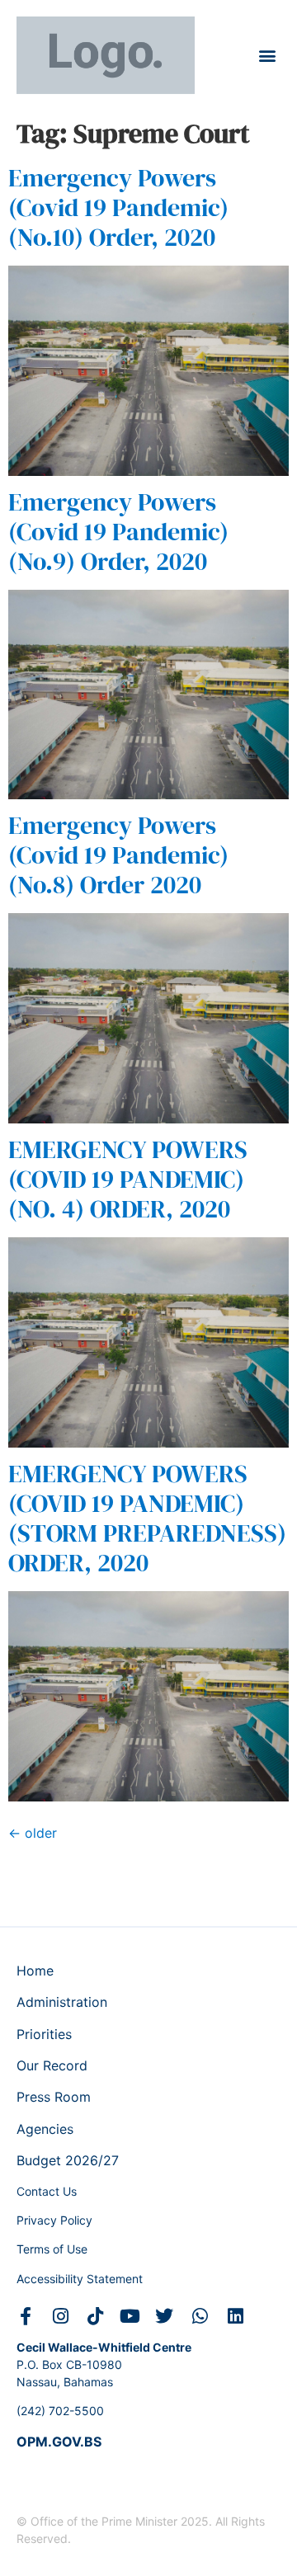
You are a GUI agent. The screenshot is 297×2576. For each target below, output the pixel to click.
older (33, 1833)
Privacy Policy (54, 2220)
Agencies (45, 2129)
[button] (267, 55)
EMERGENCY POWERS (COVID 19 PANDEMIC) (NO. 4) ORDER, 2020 (128, 1179)
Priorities (44, 2034)
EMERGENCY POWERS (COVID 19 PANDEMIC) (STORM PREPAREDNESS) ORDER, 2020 (147, 1518)
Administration (62, 2002)
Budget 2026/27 (68, 2160)
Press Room (54, 2097)
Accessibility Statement (80, 2279)
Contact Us (47, 2191)
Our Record (52, 2065)
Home (35, 1971)
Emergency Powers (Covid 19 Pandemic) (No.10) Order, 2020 (118, 207)
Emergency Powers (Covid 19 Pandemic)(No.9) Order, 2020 (118, 532)
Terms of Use (52, 2249)
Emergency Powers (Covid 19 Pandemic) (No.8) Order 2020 (118, 855)
